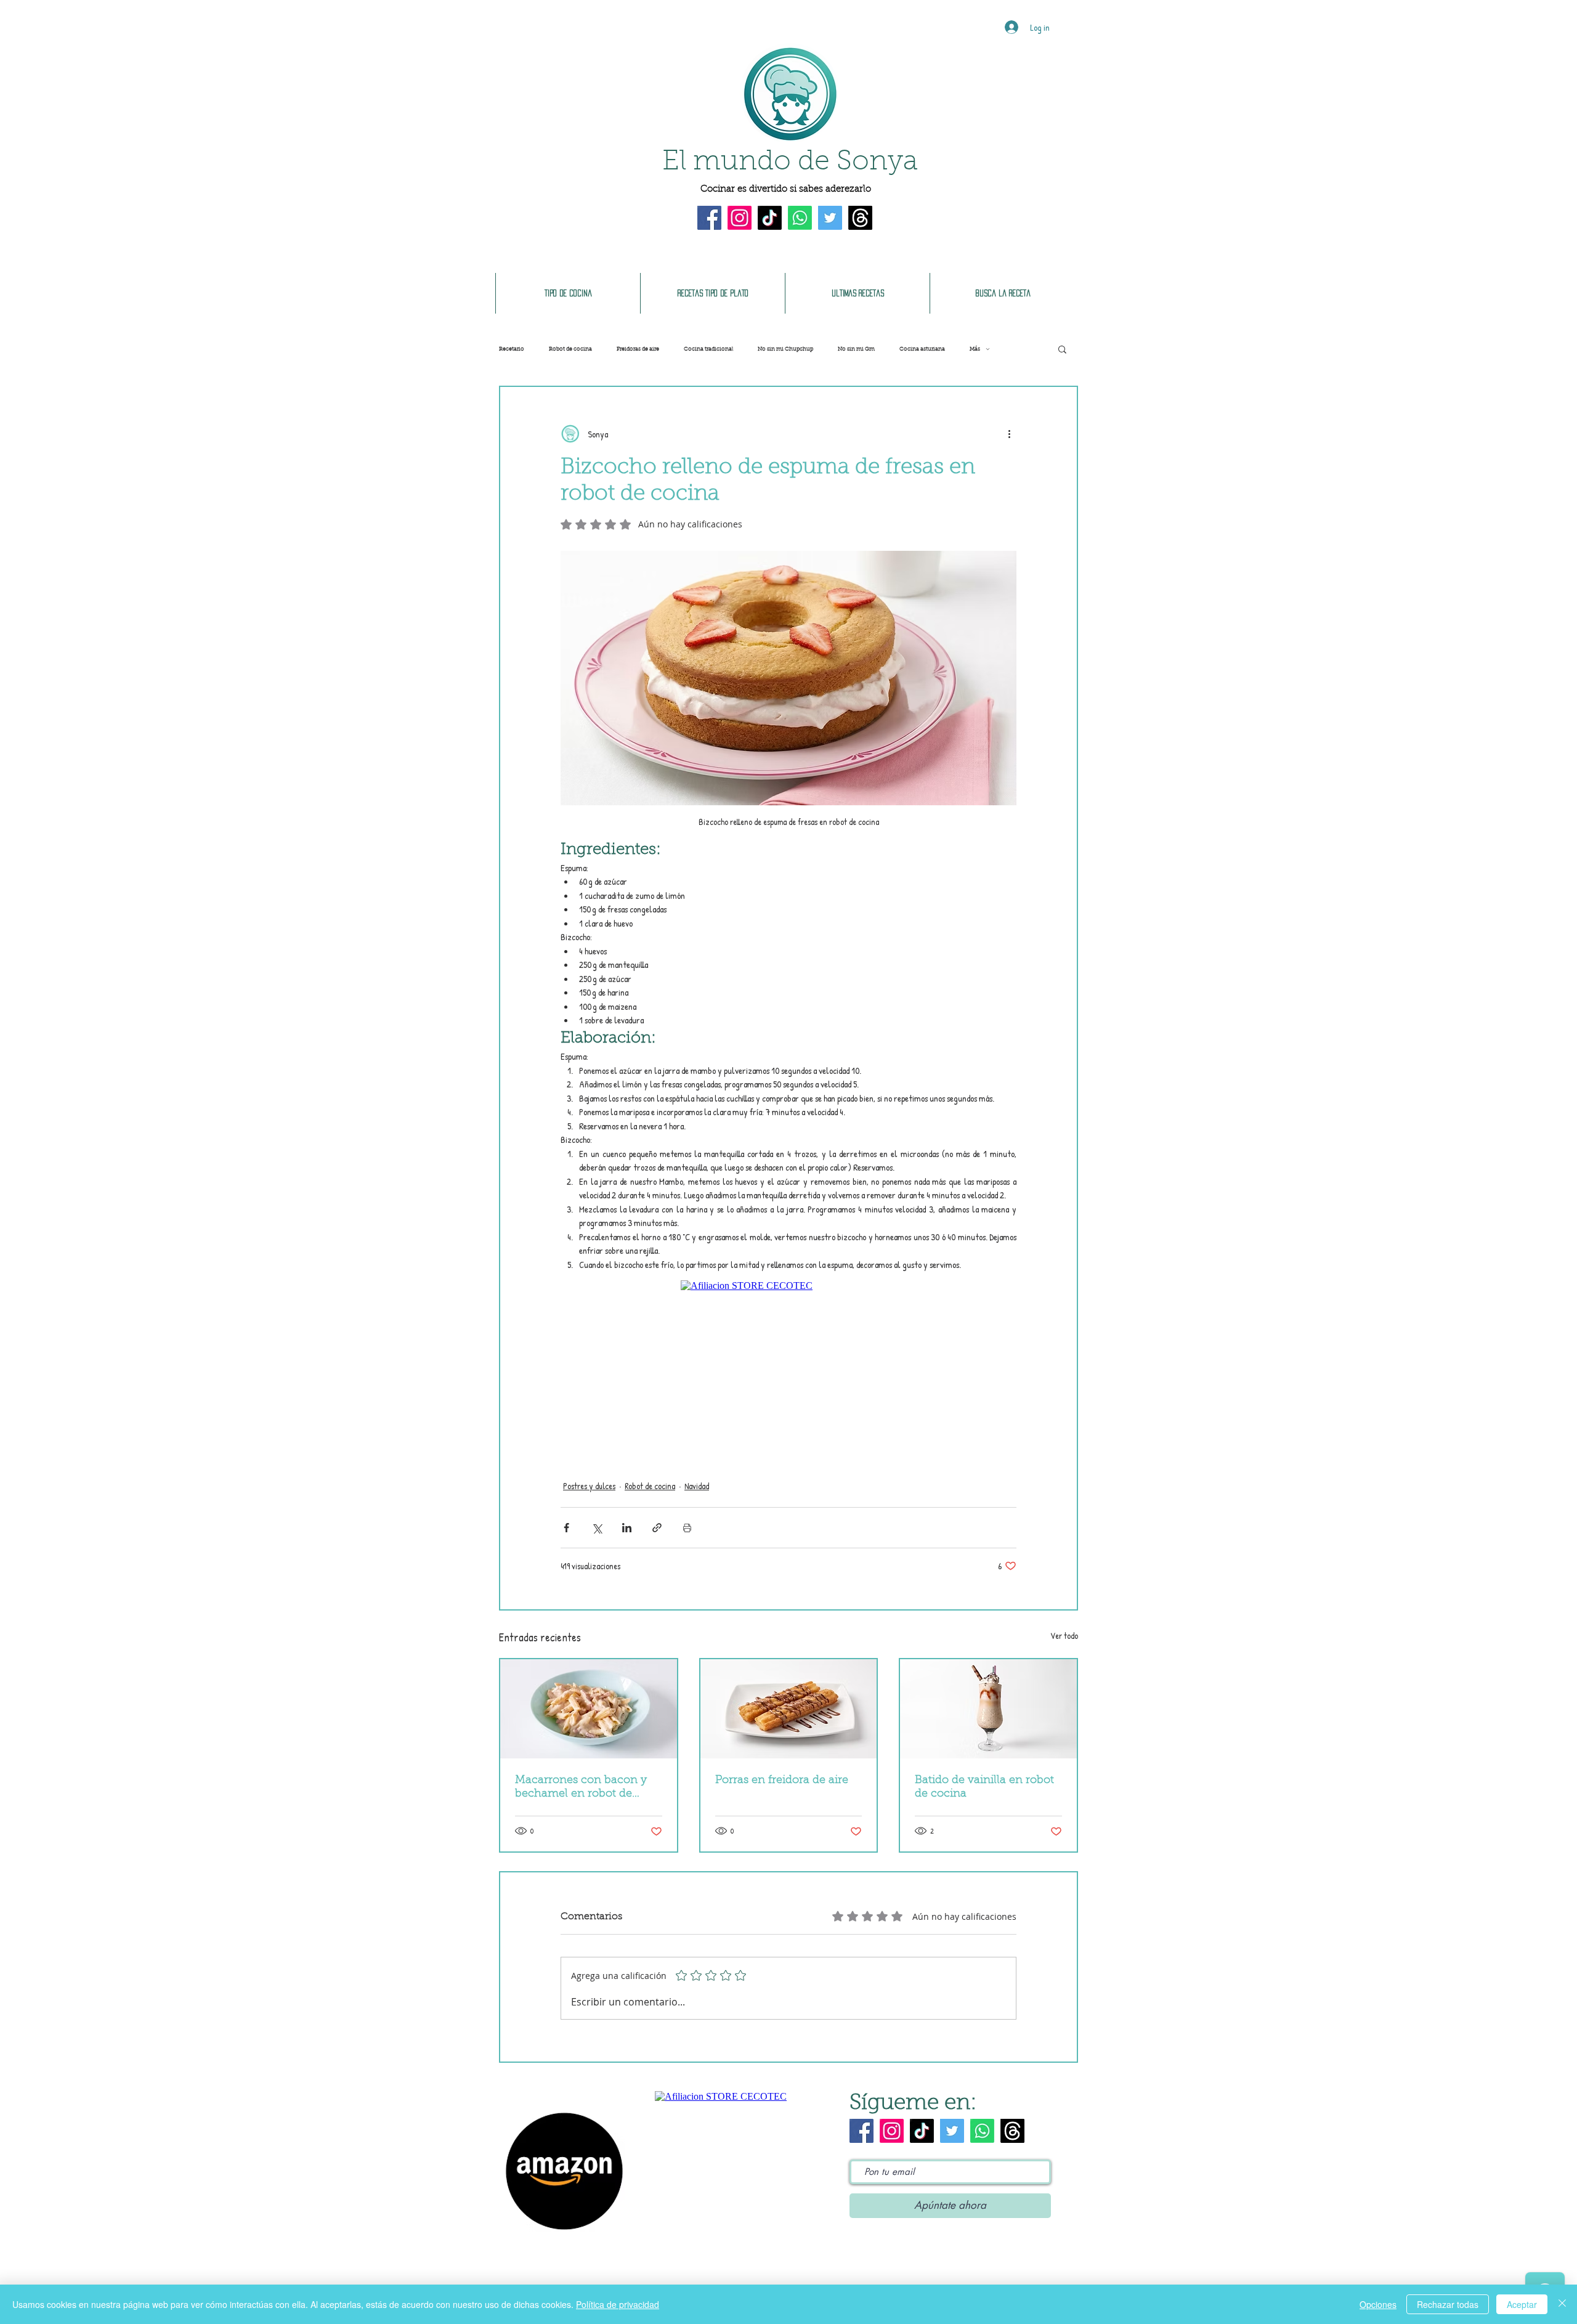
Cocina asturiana (922, 349)
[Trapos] (860, 218)
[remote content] (788, 1359)
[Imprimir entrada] (687, 1528)
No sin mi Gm (856, 349)
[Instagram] (740, 218)
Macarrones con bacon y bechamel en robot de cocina (581, 1788)
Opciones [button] (1378, 2304)
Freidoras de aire (638, 349)
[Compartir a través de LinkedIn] (627, 1528)
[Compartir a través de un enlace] (657, 1528)
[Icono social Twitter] (830, 218)
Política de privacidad (618, 2304)
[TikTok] (770, 218)
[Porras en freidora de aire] (789, 1709)
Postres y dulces (589, 1486)
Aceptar (1522, 2304)
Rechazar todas (1448, 2304)
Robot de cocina (570, 349)
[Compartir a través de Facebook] (566, 1528)
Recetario (512, 349)
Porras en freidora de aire (782, 1781)
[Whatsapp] (800, 218)
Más (975, 349)
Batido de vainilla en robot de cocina (984, 1787)
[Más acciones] (1009, 434)
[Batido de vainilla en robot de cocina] (988, 1709)
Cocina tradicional (708, 349)
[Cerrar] (1562, 2304)
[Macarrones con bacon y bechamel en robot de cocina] (589, 1709)
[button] (1062, 349)
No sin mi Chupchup (785, 349)
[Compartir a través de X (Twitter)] (597, 1528)
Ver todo (1064, 1635)
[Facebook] (709, 218)
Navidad (697, 1486)
